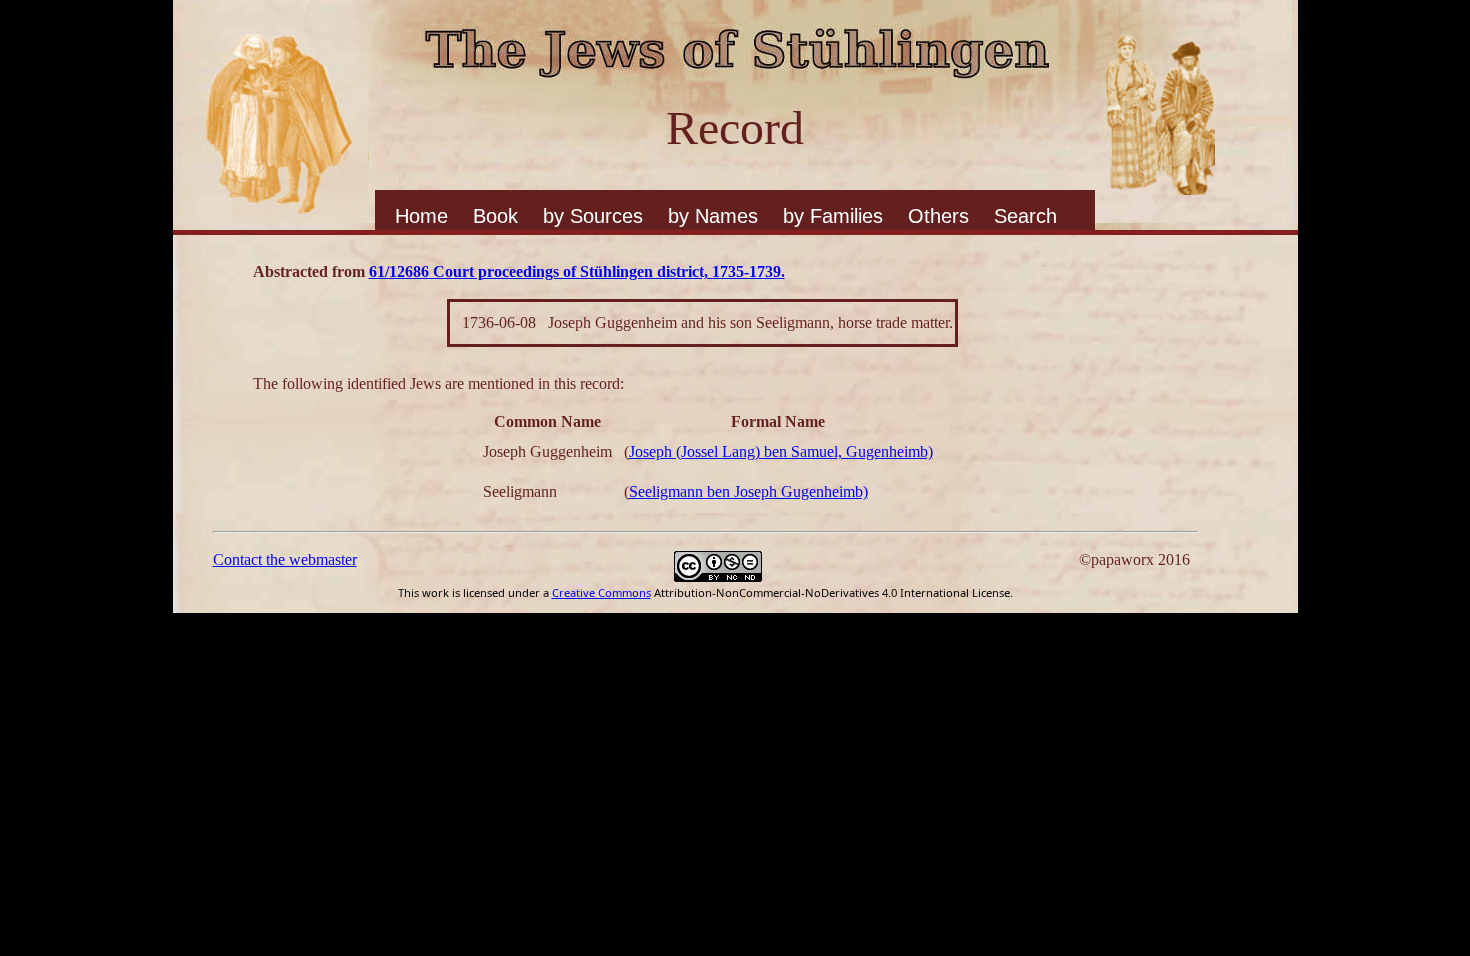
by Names (713, 216)
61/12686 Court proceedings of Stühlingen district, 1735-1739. (577, 271)
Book (495, 216)
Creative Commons (601, 592)
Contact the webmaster (285, 559)
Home (421, 216)
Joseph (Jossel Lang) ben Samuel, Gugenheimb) (781, 451)
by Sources (593, 216)
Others (938, 216)
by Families (833, 216)
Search (1025, 216)
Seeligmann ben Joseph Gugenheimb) (748, 491)
